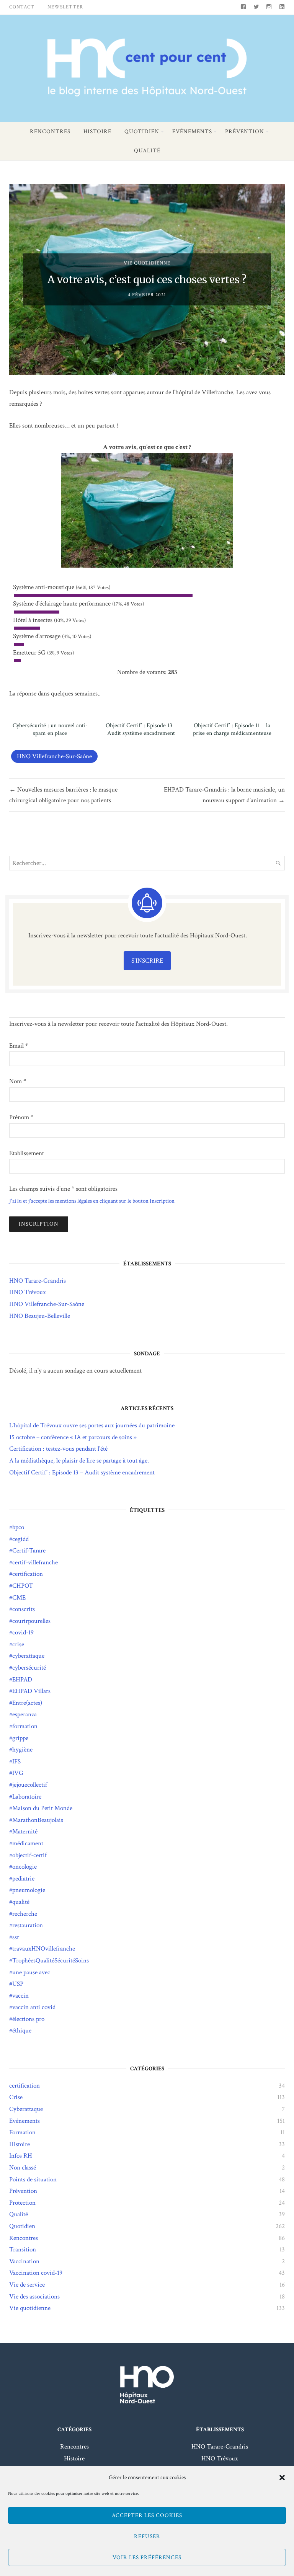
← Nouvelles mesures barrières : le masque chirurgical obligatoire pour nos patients (63, 795)
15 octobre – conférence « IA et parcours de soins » (73, 1437)
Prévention (245, 131)
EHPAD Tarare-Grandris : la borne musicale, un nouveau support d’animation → (224, 795)
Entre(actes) (27, 1703)
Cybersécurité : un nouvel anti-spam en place (50, 730)
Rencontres (50, 131)
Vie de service (27, 2285)
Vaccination (24, 2261)
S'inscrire (147, 961)
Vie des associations (34, 2297)
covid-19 (23, 1632)
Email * (19, 1046)
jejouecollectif (30, 1785)
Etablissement (27, 1153)
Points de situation (33, 2179)
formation (25, 1726)
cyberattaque (28, 1656)
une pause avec (31, 1972)
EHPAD (22, 1680)
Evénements (192, 131)
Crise (16, 2097)
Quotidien (142, 131)
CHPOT (23, 1586)
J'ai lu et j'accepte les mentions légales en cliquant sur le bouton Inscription (92, 1201)
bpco (18, 1527)
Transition (23, 2250)
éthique (22, 2031)
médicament (28, 1843)
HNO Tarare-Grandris (38, 1281)
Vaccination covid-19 (36, 2273)
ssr (16, 1937)
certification (28, 1574)
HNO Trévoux (28, 1292)
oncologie (24, 1867)
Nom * (18, 1081)
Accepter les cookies (147, 2515)
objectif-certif (29, 1855)
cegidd (20, 1539)
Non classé (23, 2168)
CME (19, 1598)
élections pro (28, 2019)
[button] (282, 2478)
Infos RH (21, 2156)
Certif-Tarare (29, 1551)
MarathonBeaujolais (38, 1820)
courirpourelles (31, 1621)
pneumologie (29, 1890)
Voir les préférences (147, 2557)
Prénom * (21, 1117)
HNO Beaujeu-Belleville (40, 1316)
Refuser (147, 2536)
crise (18, 1644)
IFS (16, 1761)
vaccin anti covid (34, 2007)
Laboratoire (27, 1797)
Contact (22, 7)
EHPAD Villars (31, 1691)
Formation (22, 2132)
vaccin (20, 1996)
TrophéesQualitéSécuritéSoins (51, 1961)
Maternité (25, 1832)
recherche (25, 1914)
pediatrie (23, 1879)
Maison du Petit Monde (42, 1808)
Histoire (97, 131)
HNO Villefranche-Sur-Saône (54, 756)
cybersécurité (29, 1668)
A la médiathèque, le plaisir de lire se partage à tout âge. (79, 1461)
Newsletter (65, 7)
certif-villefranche (35, 1562)
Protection (22, 2203)
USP (18, 1984)
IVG (18, 1773)
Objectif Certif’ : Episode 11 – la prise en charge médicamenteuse (232, 730)
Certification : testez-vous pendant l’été (58, 1449)
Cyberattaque (26, 2109)
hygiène (22, 1750)
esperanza (24, 1714)
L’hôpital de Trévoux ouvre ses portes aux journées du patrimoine (92, 1425)
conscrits (24, 1609)
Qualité (147, 151)
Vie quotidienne (147, 263)
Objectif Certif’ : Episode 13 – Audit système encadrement (141, 730)
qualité (21, 1902)
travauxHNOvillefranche (44, 1949)
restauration (28, 1925)
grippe (20, 1738)
